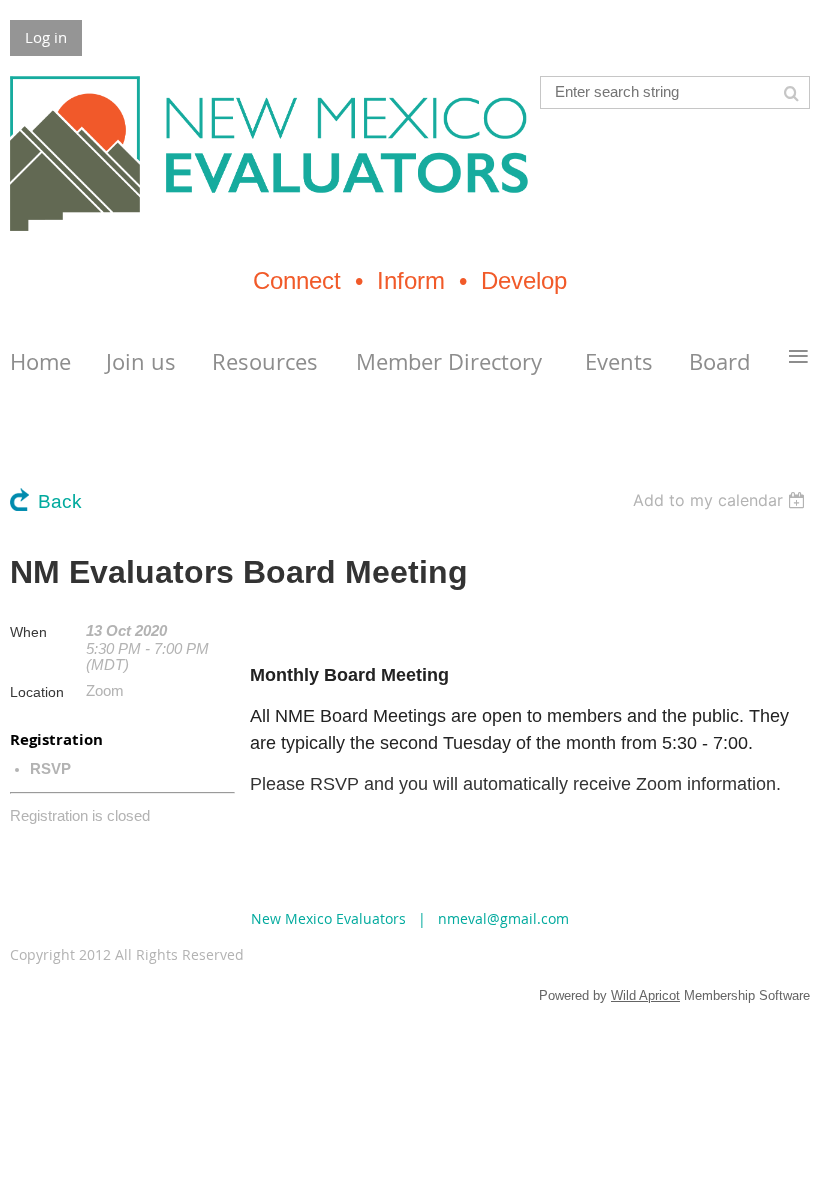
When (28, 632)
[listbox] (721, 500)
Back (60, 501)
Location (37, 692)
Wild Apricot (645, 995)
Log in (46, 37)
